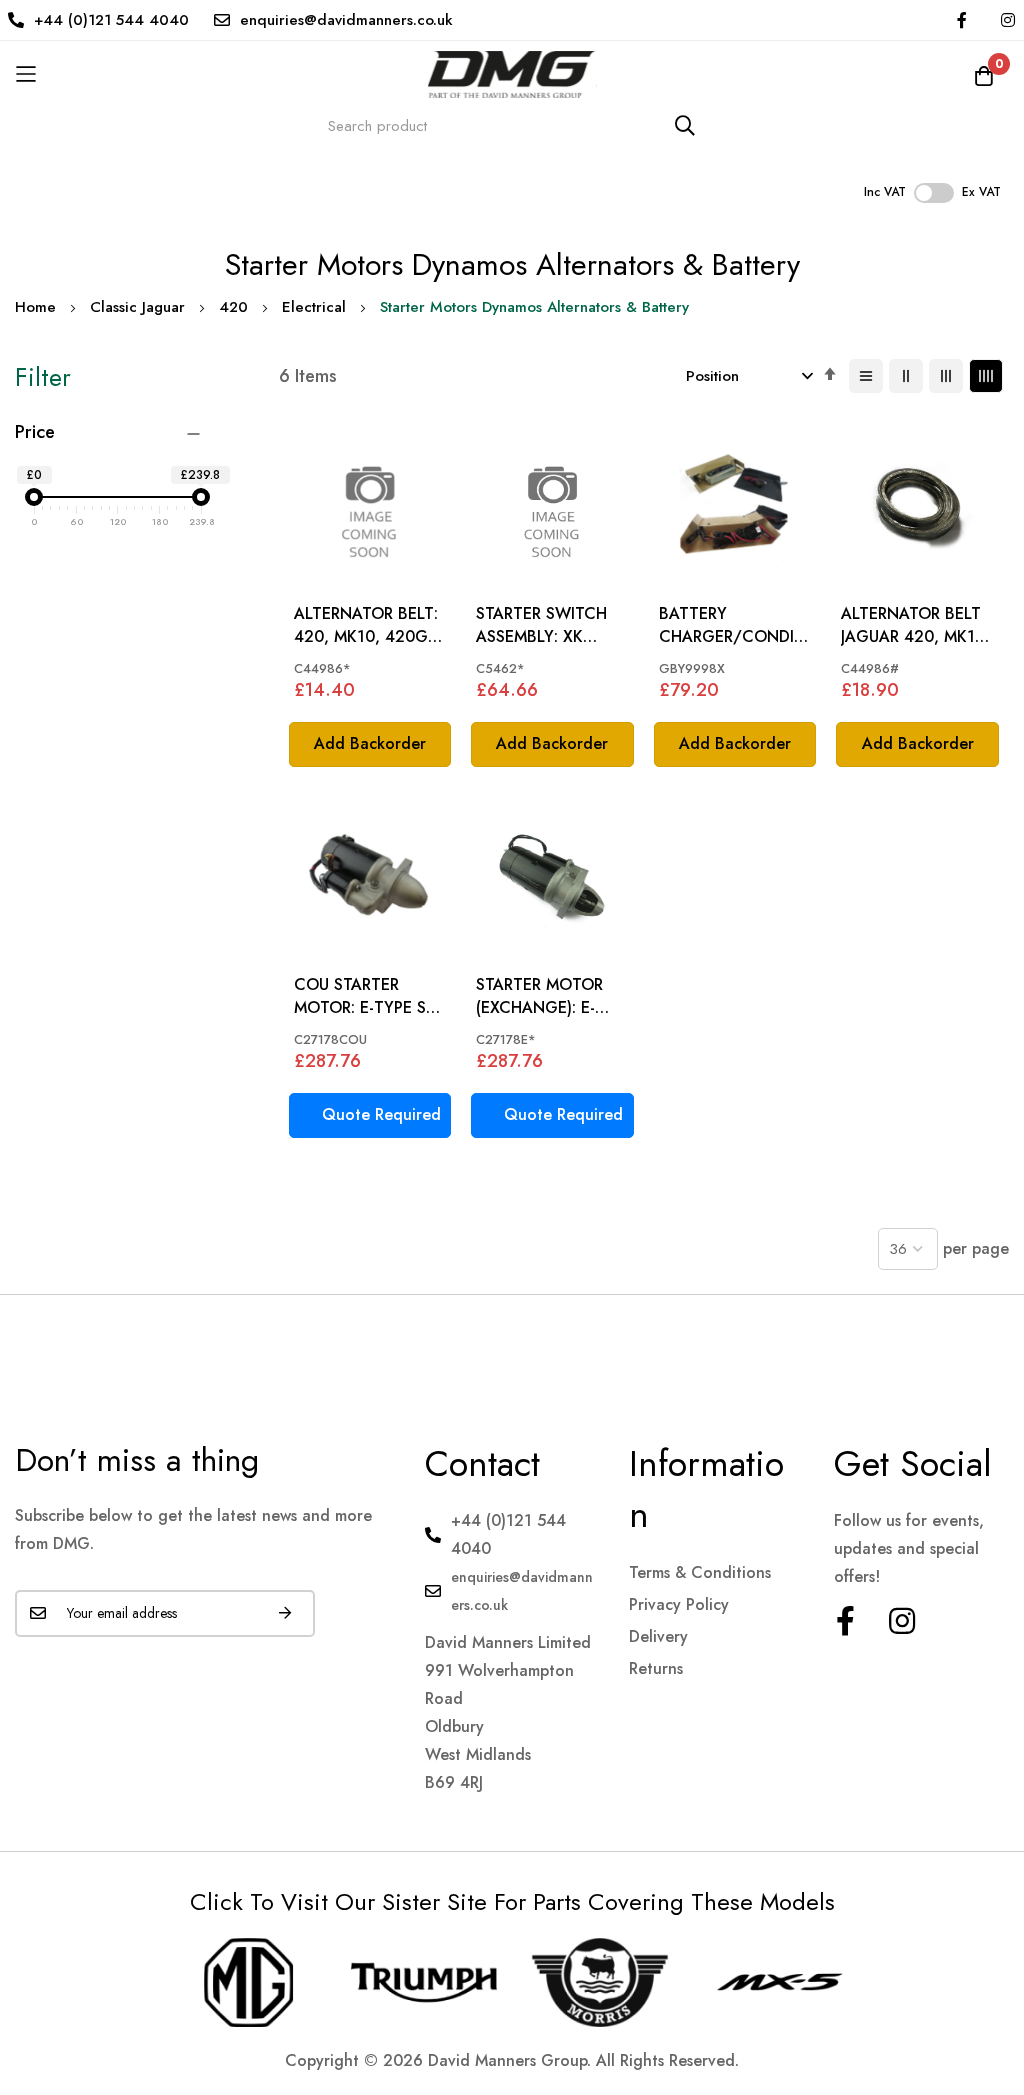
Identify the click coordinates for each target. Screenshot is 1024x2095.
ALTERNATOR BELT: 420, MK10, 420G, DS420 (366, 625)
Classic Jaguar (137, 307)
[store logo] (512, 74)
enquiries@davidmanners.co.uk (346, 20)
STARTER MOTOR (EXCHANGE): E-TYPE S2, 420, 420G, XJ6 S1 (539, 996)
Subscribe (285, 1613)
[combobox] (512, 125)
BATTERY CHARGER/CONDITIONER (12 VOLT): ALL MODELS (733, 625)
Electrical (314, 307)
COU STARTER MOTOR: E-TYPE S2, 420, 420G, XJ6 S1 (367, 996)
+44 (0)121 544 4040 (111, 20)
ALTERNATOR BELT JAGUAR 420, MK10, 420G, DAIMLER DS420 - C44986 (915, 625)
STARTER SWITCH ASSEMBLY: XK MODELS (541, 625)
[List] (866, 376)
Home (35, 307)
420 (233, 307)
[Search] (685, 125)
